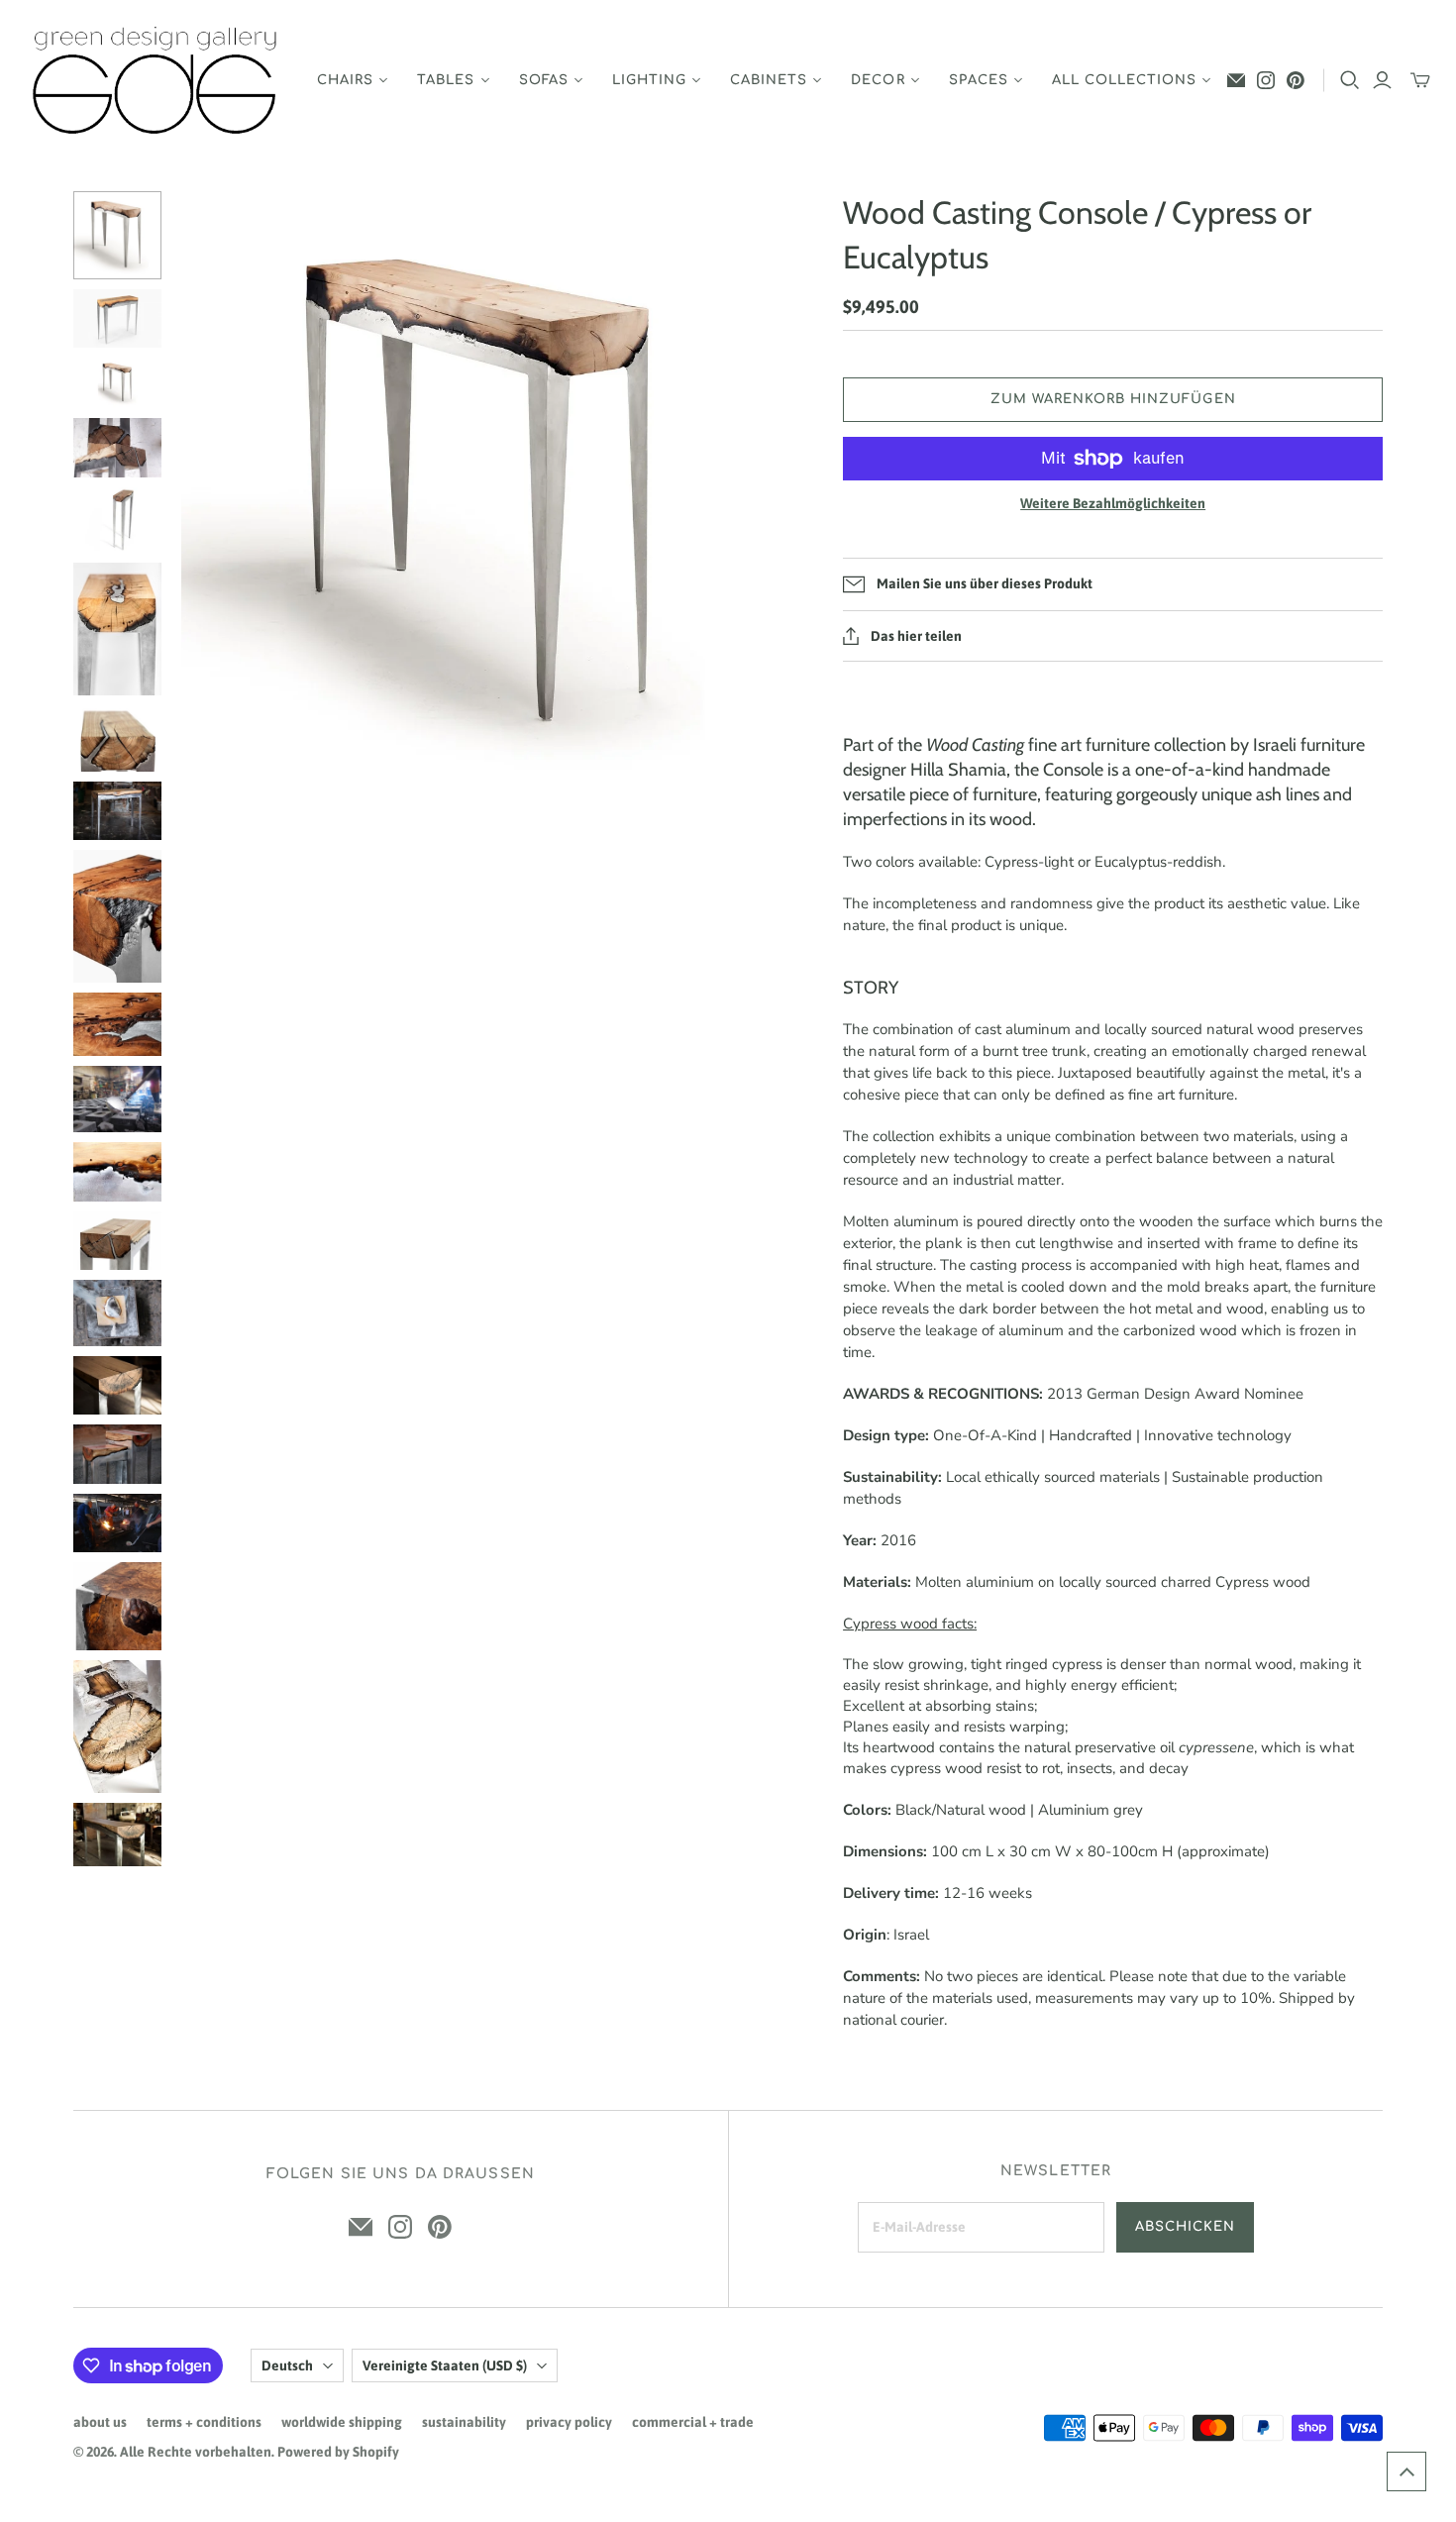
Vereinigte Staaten (445, 2365)
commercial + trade (693, 2422)
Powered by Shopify (338, 2452)
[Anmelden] (1382, 80)
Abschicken (1185, 2227)
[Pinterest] (1296, 80)
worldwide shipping (342, 2422)
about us (100, 2422)
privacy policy (569, 2422)
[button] (1406, 2471)
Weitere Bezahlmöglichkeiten (1113, 503)
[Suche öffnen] (1350, 80)
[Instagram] (1266, 80)
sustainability (464, 2422)
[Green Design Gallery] (156, 81)
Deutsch (287, 2365)
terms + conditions (204, 2422)
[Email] (1236, 80)
